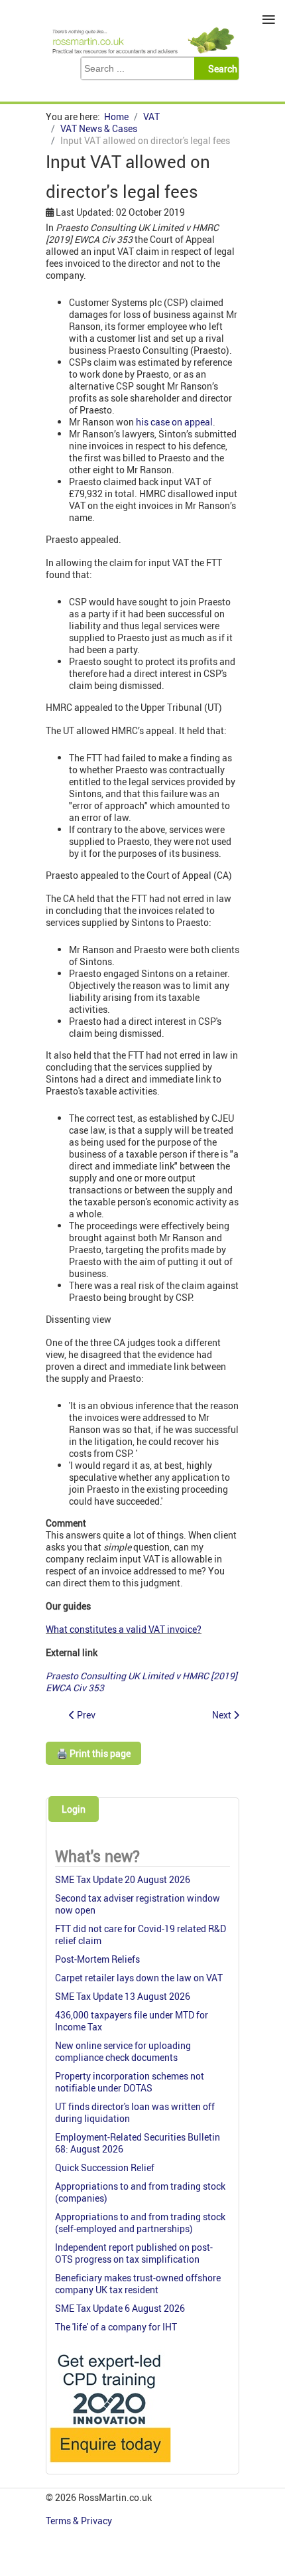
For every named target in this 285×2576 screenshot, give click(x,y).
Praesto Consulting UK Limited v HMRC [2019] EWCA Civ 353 (142, 1682)
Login (74, 1809)
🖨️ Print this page (93, 1753)
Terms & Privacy (80, 2521)
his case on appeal (174, 422)
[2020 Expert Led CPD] (110, 2465)
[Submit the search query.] (220, 68)
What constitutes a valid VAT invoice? (124, 1629)
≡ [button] (269, 20)
